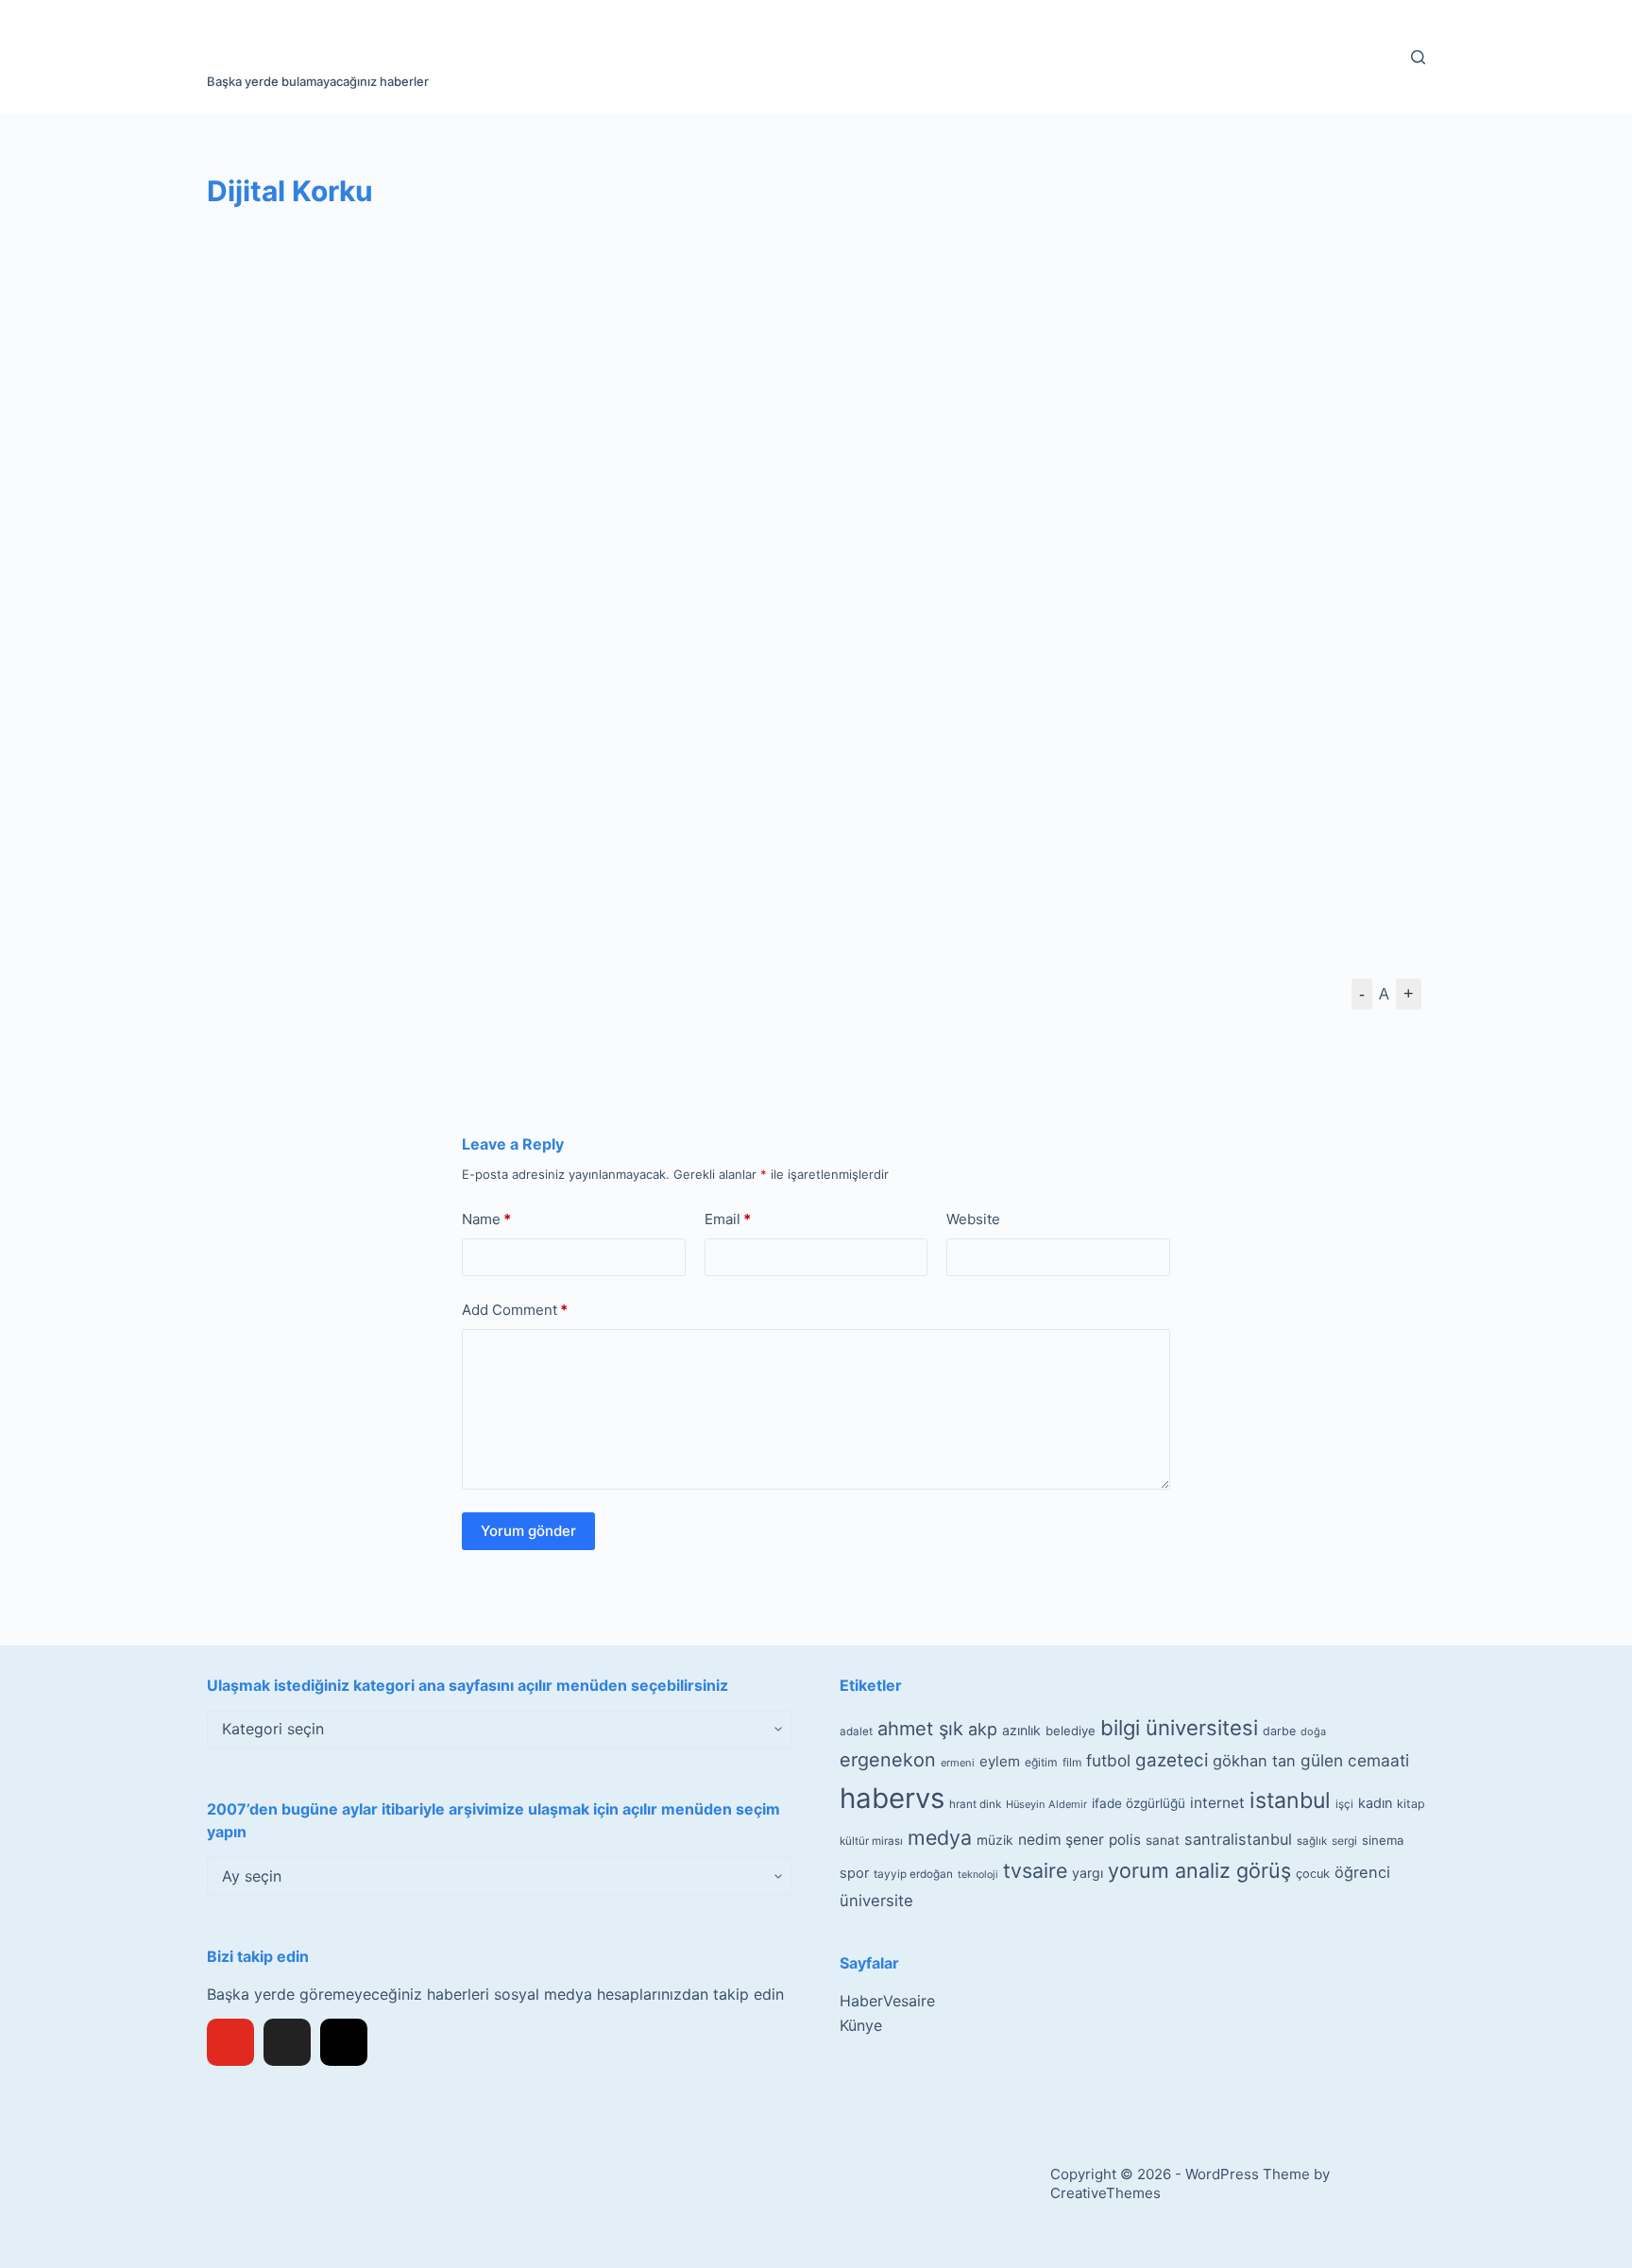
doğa (1313, 1731)
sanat (1163, 1840)
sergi (1344, 1841)
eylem (1000, 1761)
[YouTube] (230, 2042)
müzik (995, 1840)
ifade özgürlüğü (1139, 1803)
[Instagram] (344, 2042)
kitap (1411, 1804)
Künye (861, 2025)
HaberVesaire (887, 2001)
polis (1125, 1840)
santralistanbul (1238, 1839)
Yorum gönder (528, 1531)
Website (973, 1219)
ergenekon (888, 1760)
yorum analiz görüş (1199, 1870)
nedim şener (1061, 1840)
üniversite (876, 1901)
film (1072, 1762)
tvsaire (1035, 1870)
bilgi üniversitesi (1179, 1728)
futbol (1108, 1760)
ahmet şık (920, 1729)
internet (1217, 1803)
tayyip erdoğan (913, 1874)
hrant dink (975, 1804)
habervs (892, 1798)
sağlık (1312, 1841)
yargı (1088, 1873)
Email (728, 1219)
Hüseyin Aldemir (1046, 1804)
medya (940, 1837)
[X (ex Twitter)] (287, 2042)
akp (983, 1729)
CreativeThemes (1105, 2193)
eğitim (1041, 1762)
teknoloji (978, 1875)
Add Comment (515, 1310)
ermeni (958, 1763)
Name (486, 1219)
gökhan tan (1254, 1761)
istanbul (1290, 1800)
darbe (1279, 1731)
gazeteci (1172, 1760)
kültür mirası (871, 1841)
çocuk (1313, 1874)
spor (854, 1873)
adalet (856, 1731)
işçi (1344, 1804)
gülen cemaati (1355, 1760)
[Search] (1418, 57)
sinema (1383, 1840)
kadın (1375, 1803)
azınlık (1021, 1730)
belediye (1071, 1731)
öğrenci (1362, 1872)
